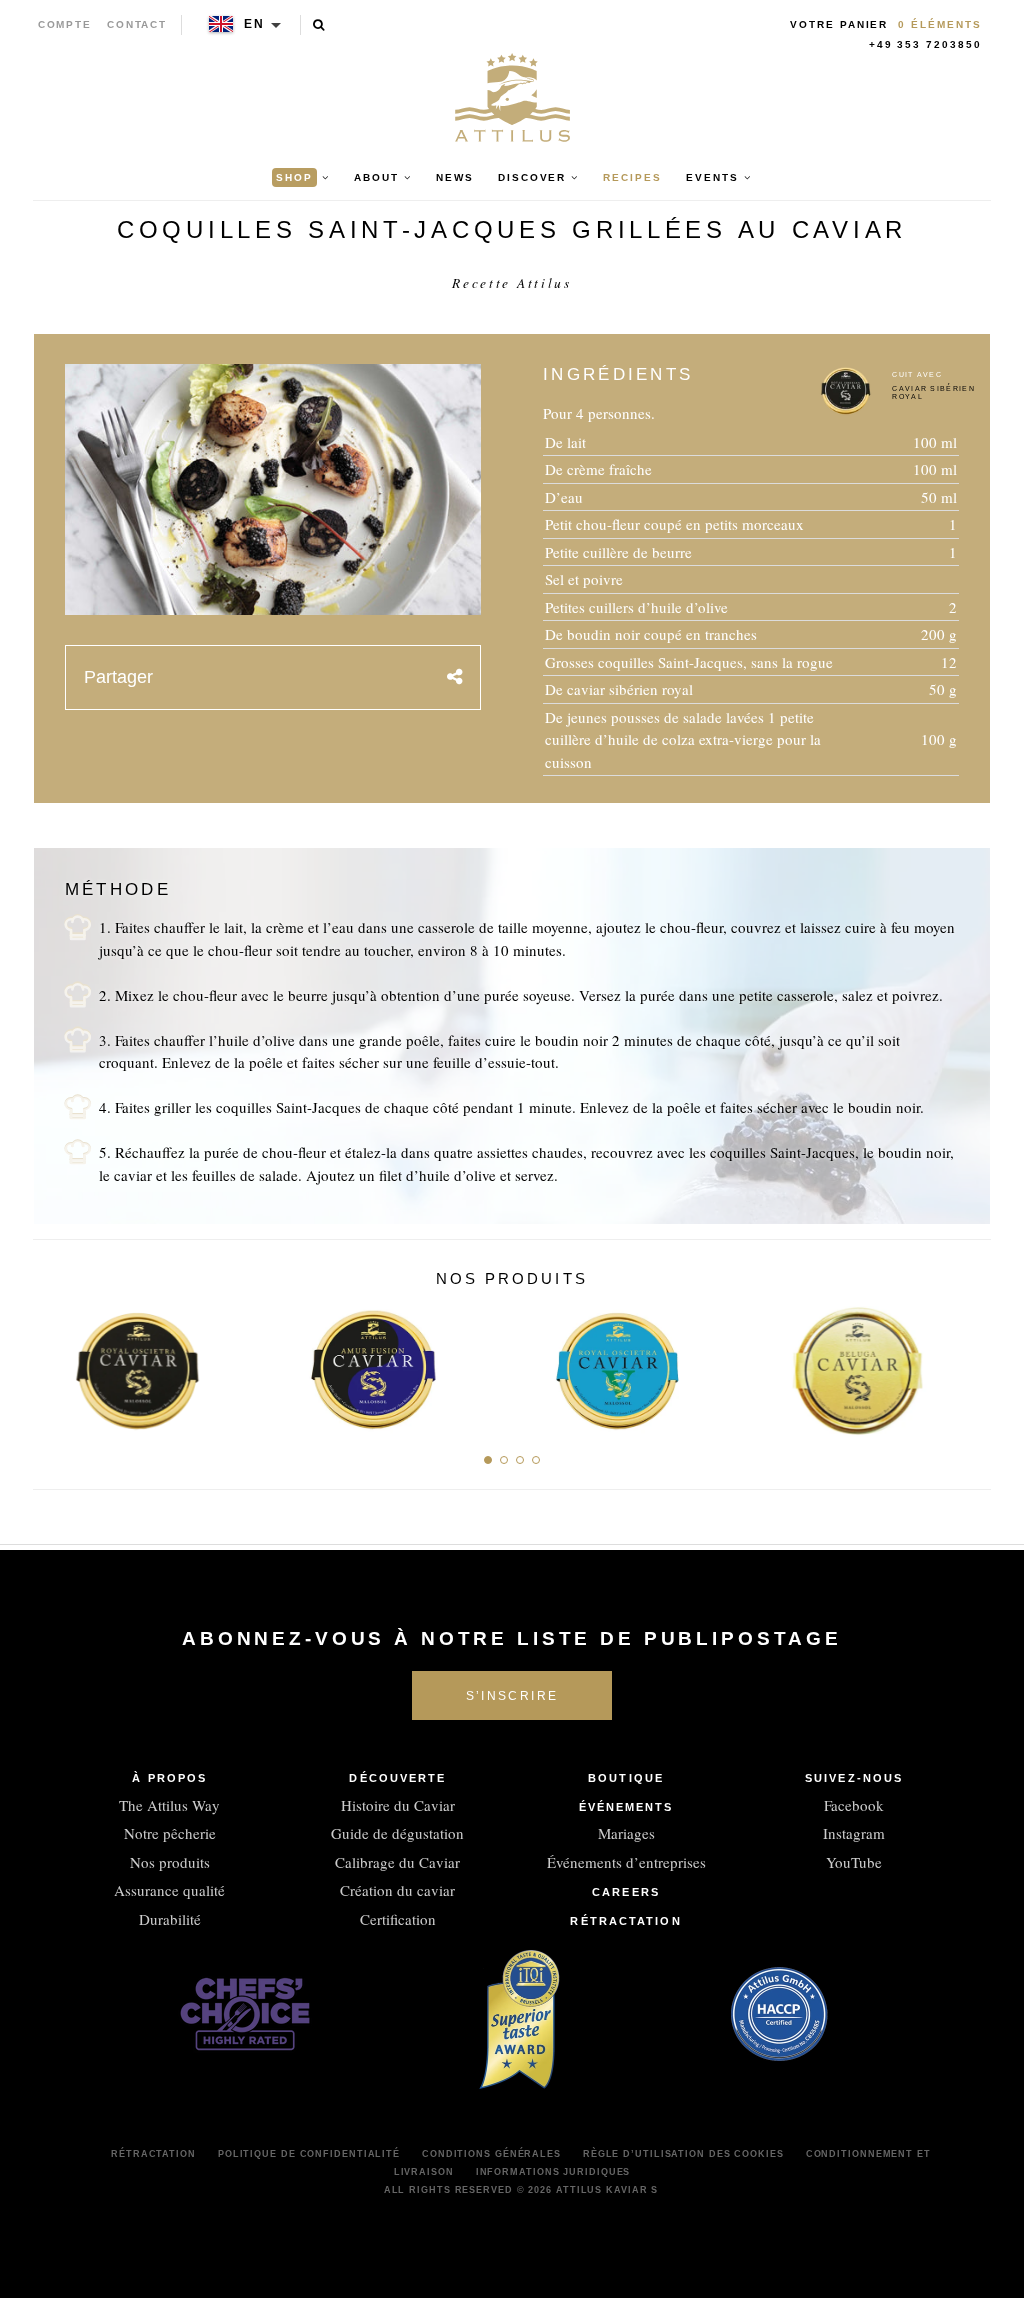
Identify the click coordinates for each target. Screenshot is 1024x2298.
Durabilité (170, 1919)
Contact (137, 24)
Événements (626, 1807)
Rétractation (625, 1921)
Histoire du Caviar (398, 1805)
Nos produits (170, 1862)
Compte (65, 24)
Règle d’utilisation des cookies (683, 2154)
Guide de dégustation (397, 1833)
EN (254, 24)
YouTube (854, 1862)
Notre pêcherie (170, 1833)
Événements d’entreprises (626, 1862)
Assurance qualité (169, 1890)
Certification (398, 1919)
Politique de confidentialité (309, 2154)
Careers (626, 1892)
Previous (55, 1364)
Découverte (397, 1778)
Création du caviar (397, 1890)
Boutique (626, 1778)
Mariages (626, 1833)
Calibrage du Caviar (397, 1862)
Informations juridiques (553, 2172)
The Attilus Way (169, 1805)
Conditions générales (491, 2154)
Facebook (854, 1805)
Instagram (854, 1833)
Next (968, 1364)
